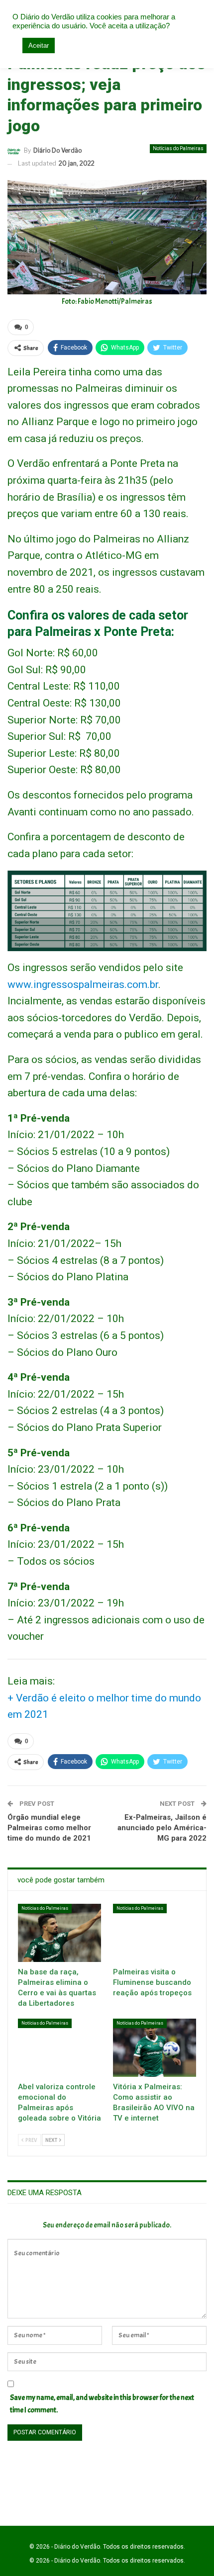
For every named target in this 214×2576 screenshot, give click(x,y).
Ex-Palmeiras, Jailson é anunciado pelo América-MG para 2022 (162, 1828)
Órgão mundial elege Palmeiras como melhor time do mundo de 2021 (49, 1828)
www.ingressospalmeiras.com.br (83, 984)
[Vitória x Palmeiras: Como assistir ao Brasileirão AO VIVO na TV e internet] (155, 2048)
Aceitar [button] (39, 45)
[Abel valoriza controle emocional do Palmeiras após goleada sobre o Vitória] (59, 2048)
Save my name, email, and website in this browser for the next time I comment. (102, 2404)
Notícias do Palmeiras (178, 148)
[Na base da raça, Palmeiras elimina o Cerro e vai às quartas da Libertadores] (59, 1933)
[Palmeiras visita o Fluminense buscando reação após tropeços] (155, 1933)
